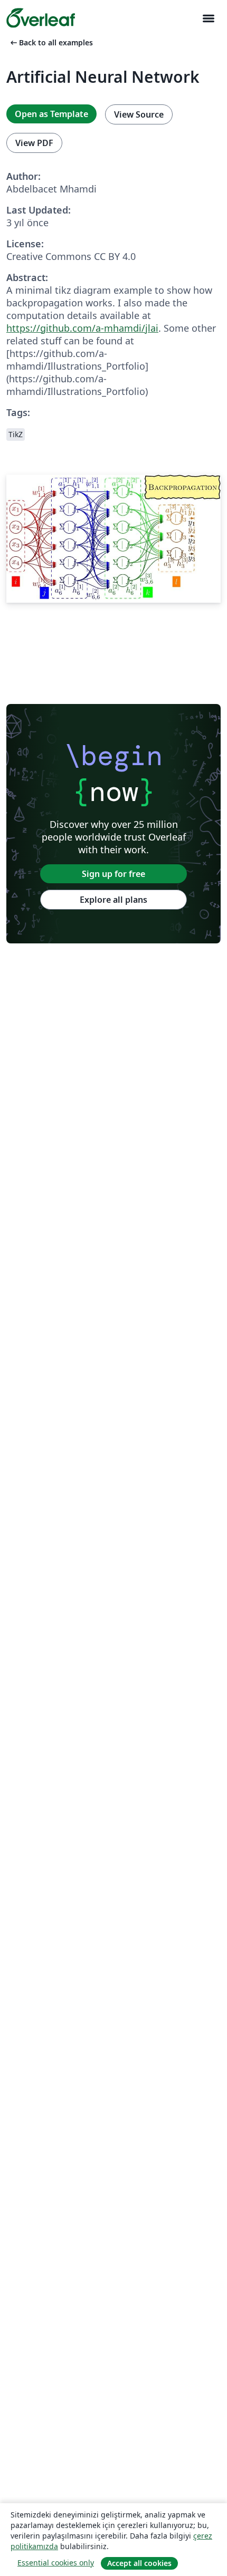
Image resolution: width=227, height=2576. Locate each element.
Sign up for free (113, 874)
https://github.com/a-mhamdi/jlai (82, 328)
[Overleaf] (41, 18)
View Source (139, 114)
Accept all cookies (139, 2563)
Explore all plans (113, 900)
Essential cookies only (56, 2563)
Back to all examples (51, 42)
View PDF (34, 143)
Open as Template (51, 114)
